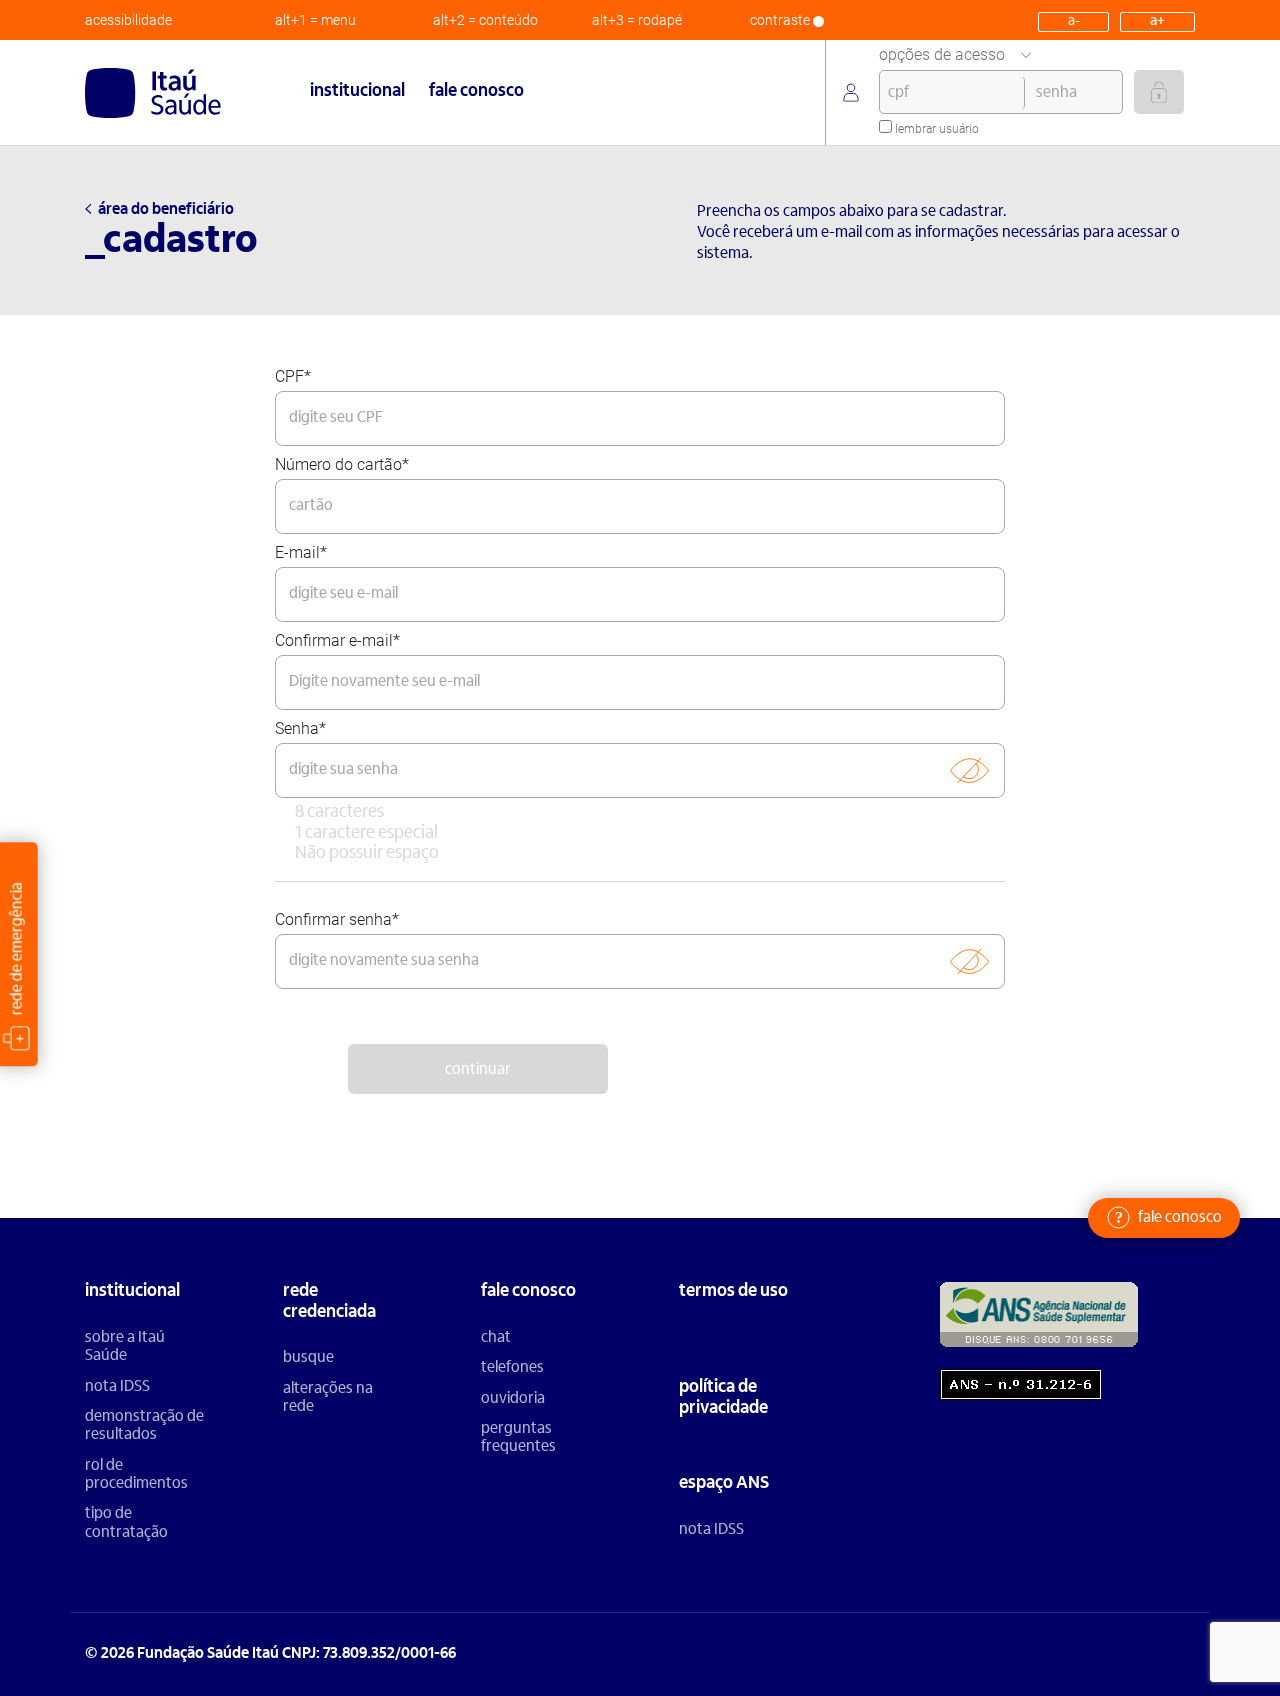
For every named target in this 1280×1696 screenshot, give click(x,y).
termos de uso (733, 1292)
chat (496, 1338)
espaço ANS (724, 1484)
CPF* (293, 376)
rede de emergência (17, 950)
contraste (781, 20)
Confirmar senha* (337, 919)
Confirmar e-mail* (337, 640)
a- (1074, 22)
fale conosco (476, 92)
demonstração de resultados (144, 1426)
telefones (512, 1368)
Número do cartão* (342, 464)
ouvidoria (513, 1399)
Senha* (300, 728)
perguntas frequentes (518, 1438)
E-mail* (301, 552)
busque (308, 1358)
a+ (1157, 22)
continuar (478, 1070)
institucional (357, 92)
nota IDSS (117, 1387)
